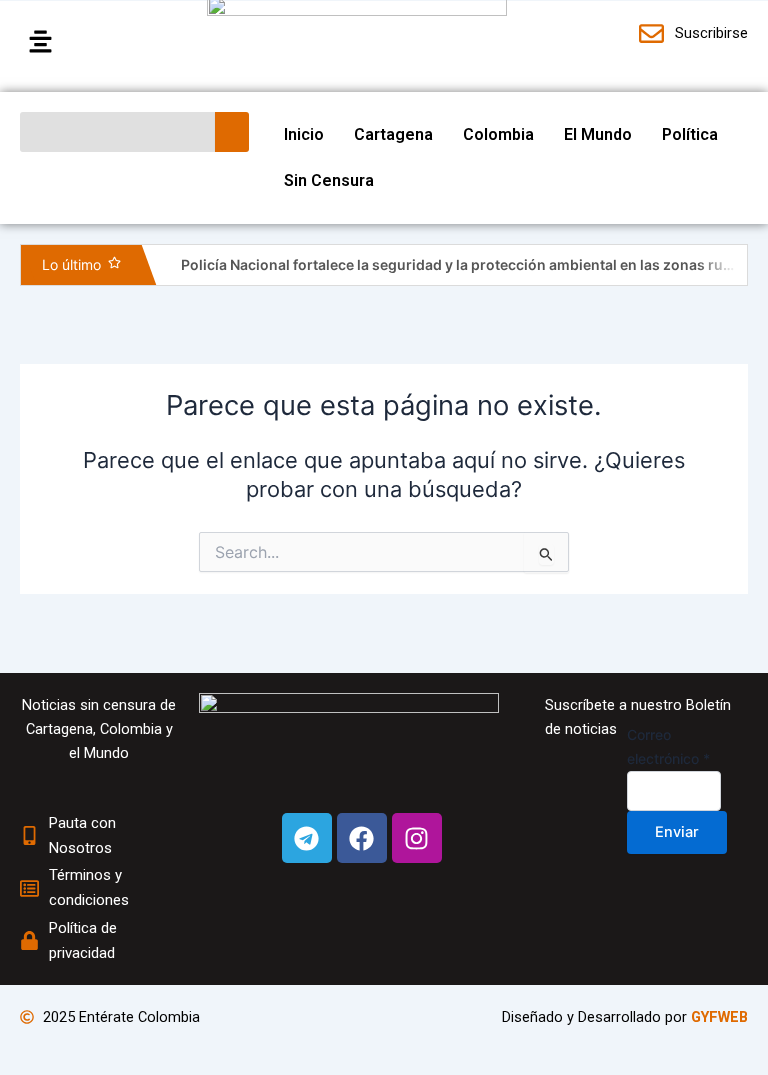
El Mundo (598, 134)
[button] (103, 42)
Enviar (677, 832)
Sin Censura (329, 180)
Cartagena (393, 134)
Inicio (304, 134)
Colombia (498, 134)
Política (690, 134)
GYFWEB (719, 1017)
